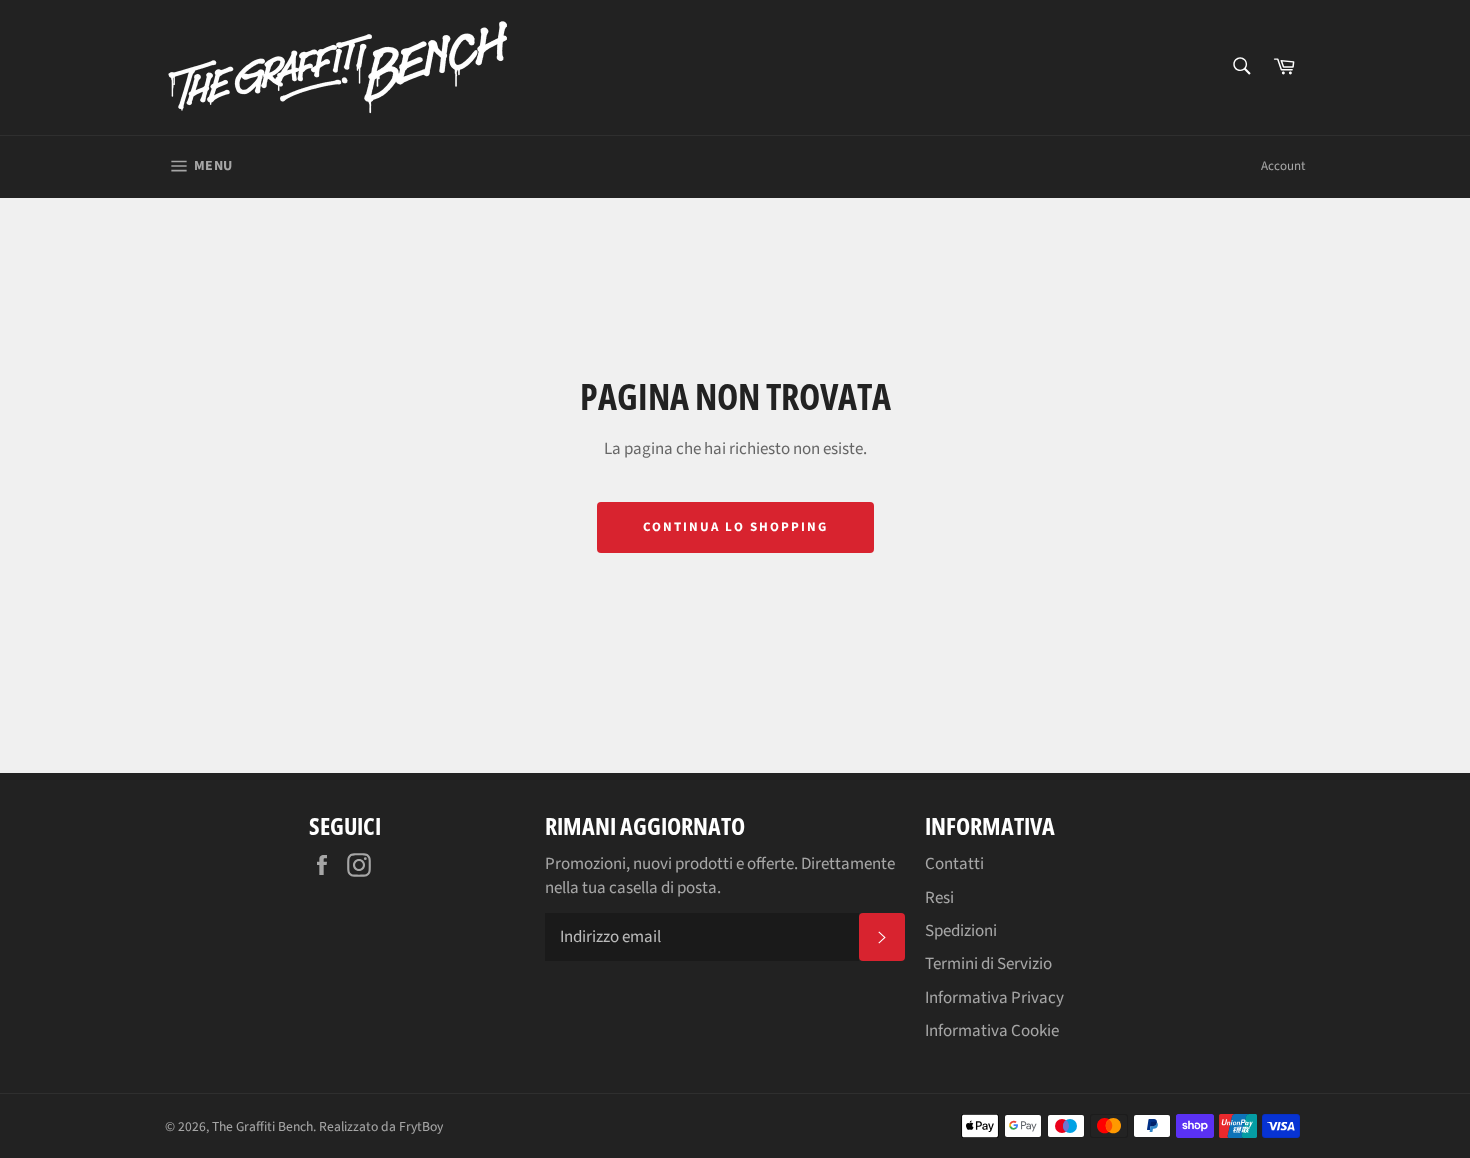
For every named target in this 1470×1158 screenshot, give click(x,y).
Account (1283, 166)
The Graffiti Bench (262, 1126)
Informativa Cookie (992, 1031)
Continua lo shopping (735, 527)
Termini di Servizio (988, 964)
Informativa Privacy (994, 998)
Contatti (954, 864)
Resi (939, 898)
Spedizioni (961, 931)
